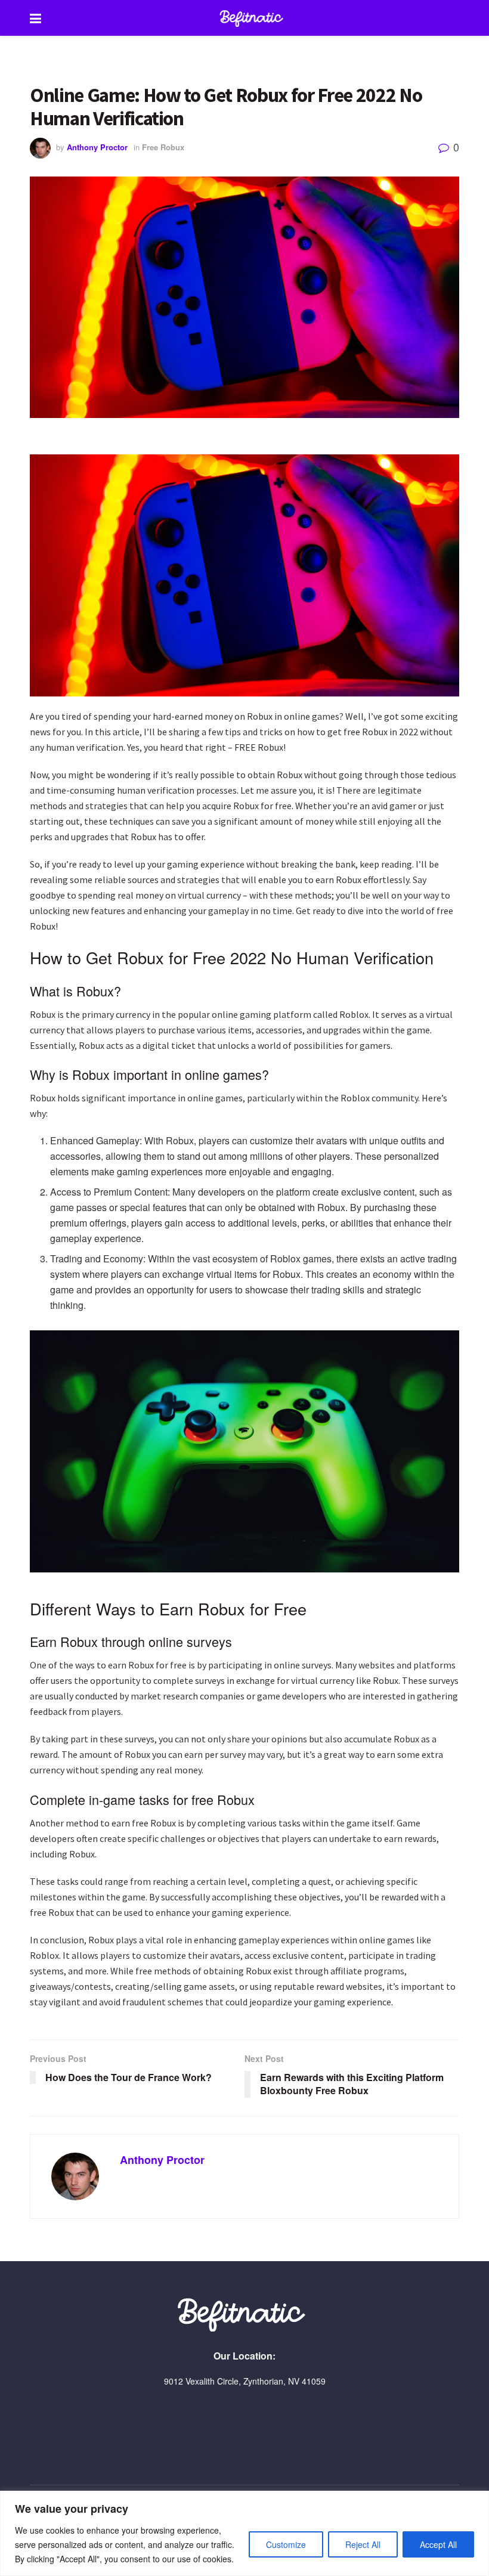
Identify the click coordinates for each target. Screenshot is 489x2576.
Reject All (363, 2544)
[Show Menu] (35, 18)
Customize (286, 2544)
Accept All (438, 2544)
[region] (244, 2533)
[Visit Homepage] (253, 18)
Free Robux (163, 147)
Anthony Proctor (97, 147)
